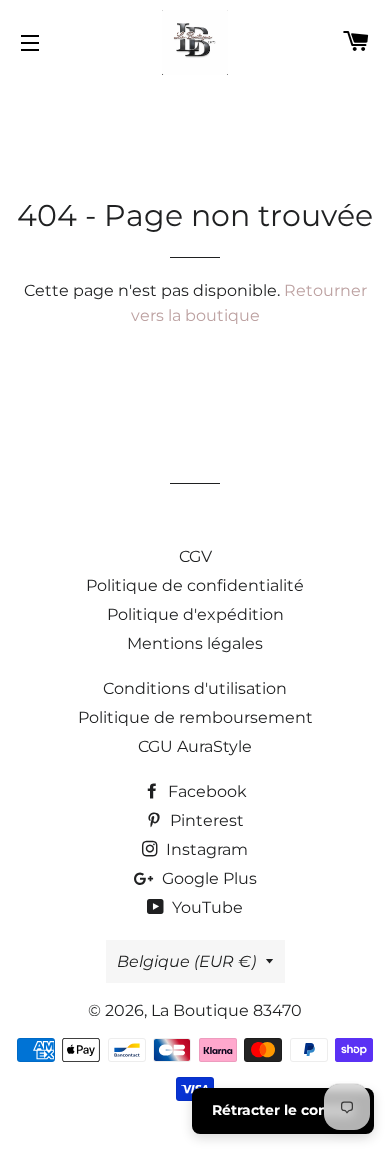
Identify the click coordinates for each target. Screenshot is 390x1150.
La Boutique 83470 (226, 1010)
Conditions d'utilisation (195, 688)
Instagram (205, 849)
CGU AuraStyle (195, 746)
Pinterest (205, 820)
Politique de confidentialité (195, 585)
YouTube (205, 907)
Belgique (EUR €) (186, 961)
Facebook (205, 791)
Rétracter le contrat (283, 1110)
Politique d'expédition (195, 614)
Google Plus (207, 878)
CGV (195, 556)
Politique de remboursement (195, 717)
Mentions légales (195, 643)
